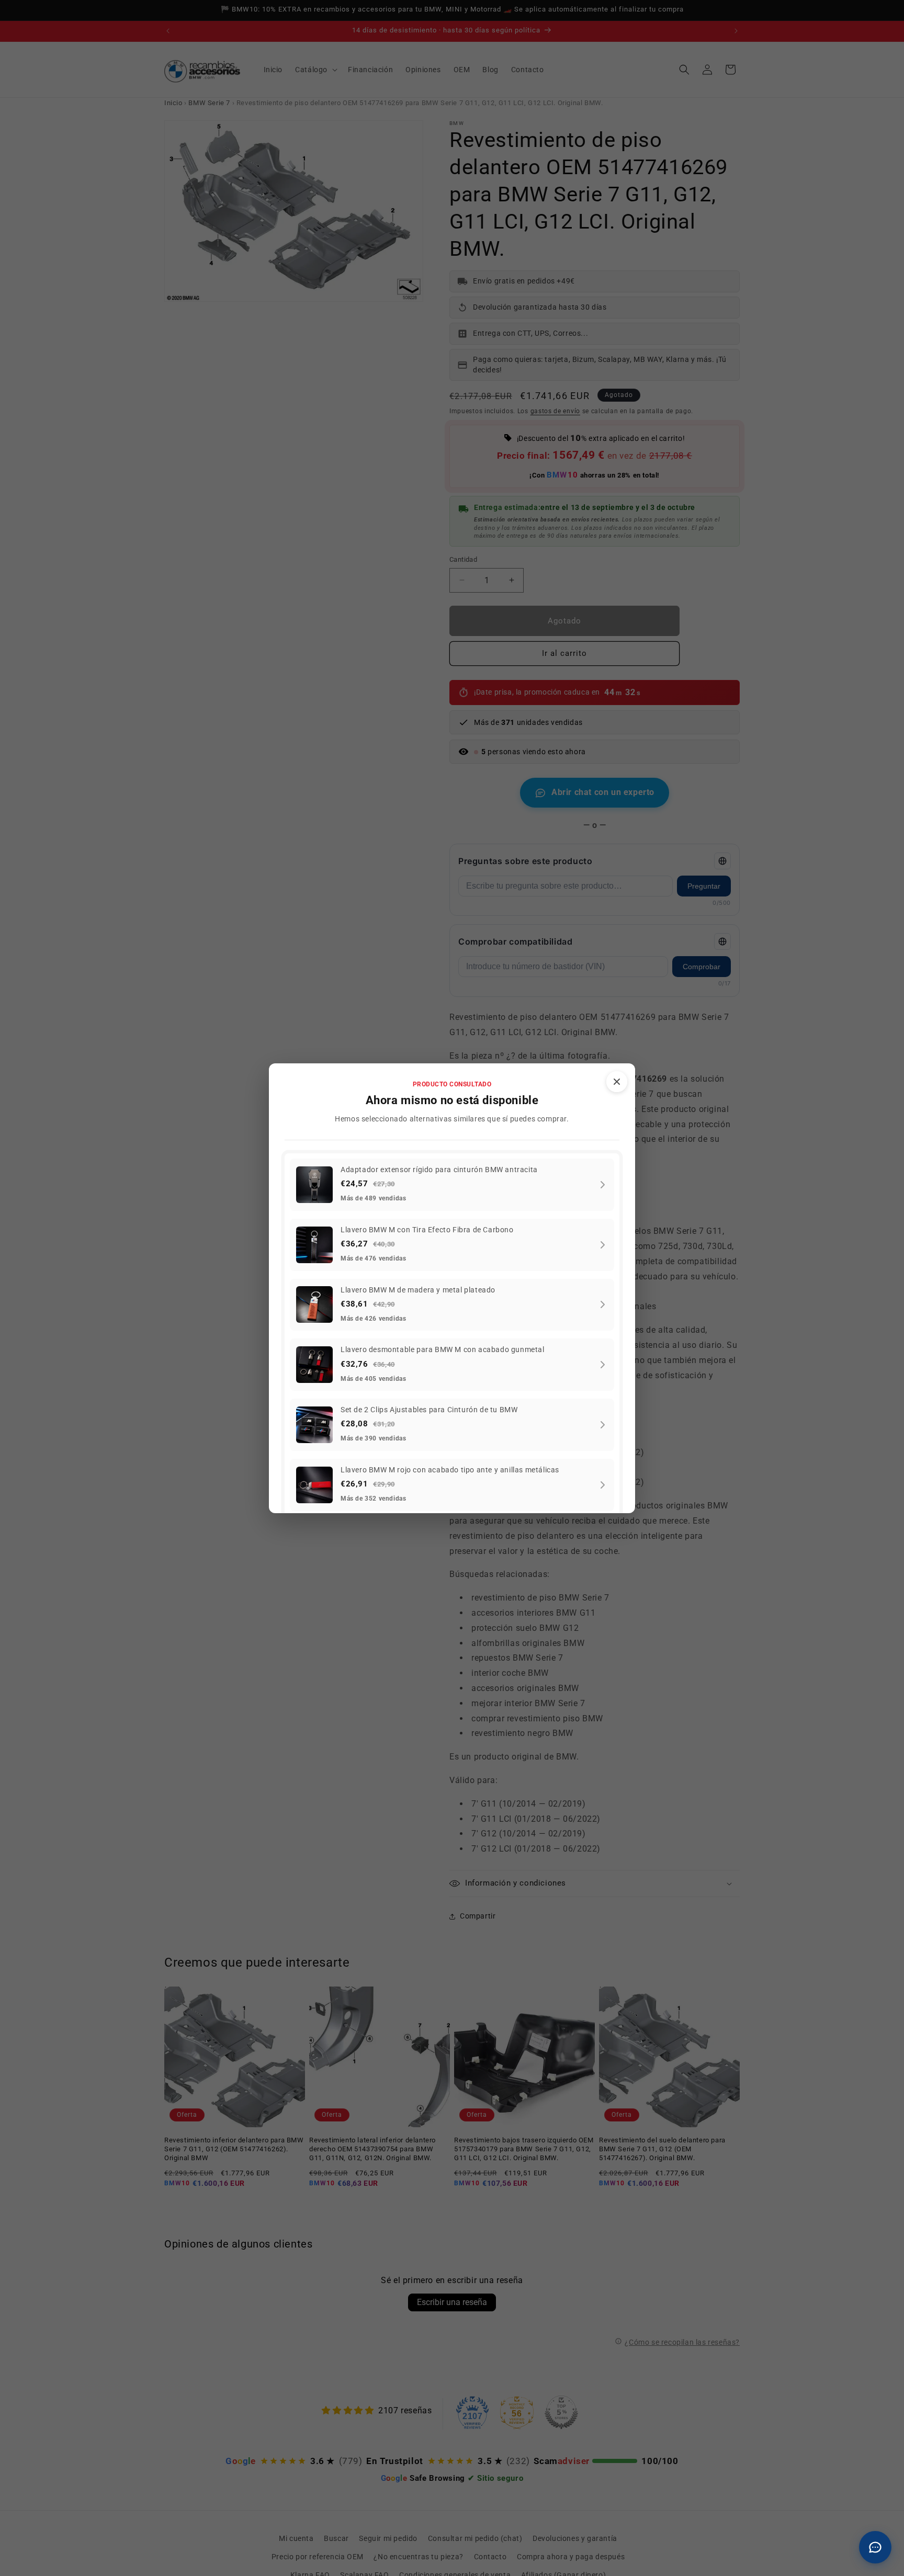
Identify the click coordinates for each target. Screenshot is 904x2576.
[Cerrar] (617, 1082)
